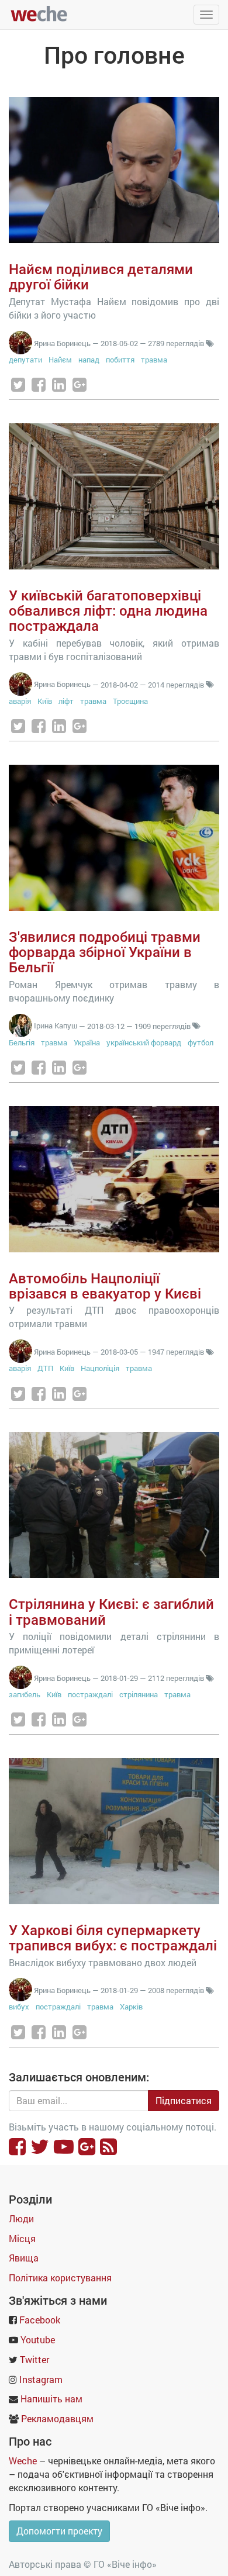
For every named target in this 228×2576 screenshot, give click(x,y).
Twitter (34, 2359)
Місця (22, 2238)
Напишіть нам (51, 2399)
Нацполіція (100, 1368)
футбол (201, 1042)
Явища (24, 2258)
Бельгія (22, 1042)
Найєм (60, 360)
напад (89, 360)
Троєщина (130, 701)
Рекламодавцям (57, 2418)
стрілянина (139, 1694)
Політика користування (60, 2278)
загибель (25, 1694)
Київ (45, 701)
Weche (23, 2461)
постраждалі (90, 1694)
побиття (120, 360)
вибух (19, 2007)
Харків (131, 2007)
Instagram (41, 2379)
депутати (25, 360)
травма (154, 360)
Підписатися (184, 2100)
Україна (87, 1042)
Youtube (38, 2340)
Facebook (40, 2320)
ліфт (66, 701)
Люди (21, 2218)
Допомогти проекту (59, 2531)
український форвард (144, 1042)
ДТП (45, 1368)
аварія (20, 701)
